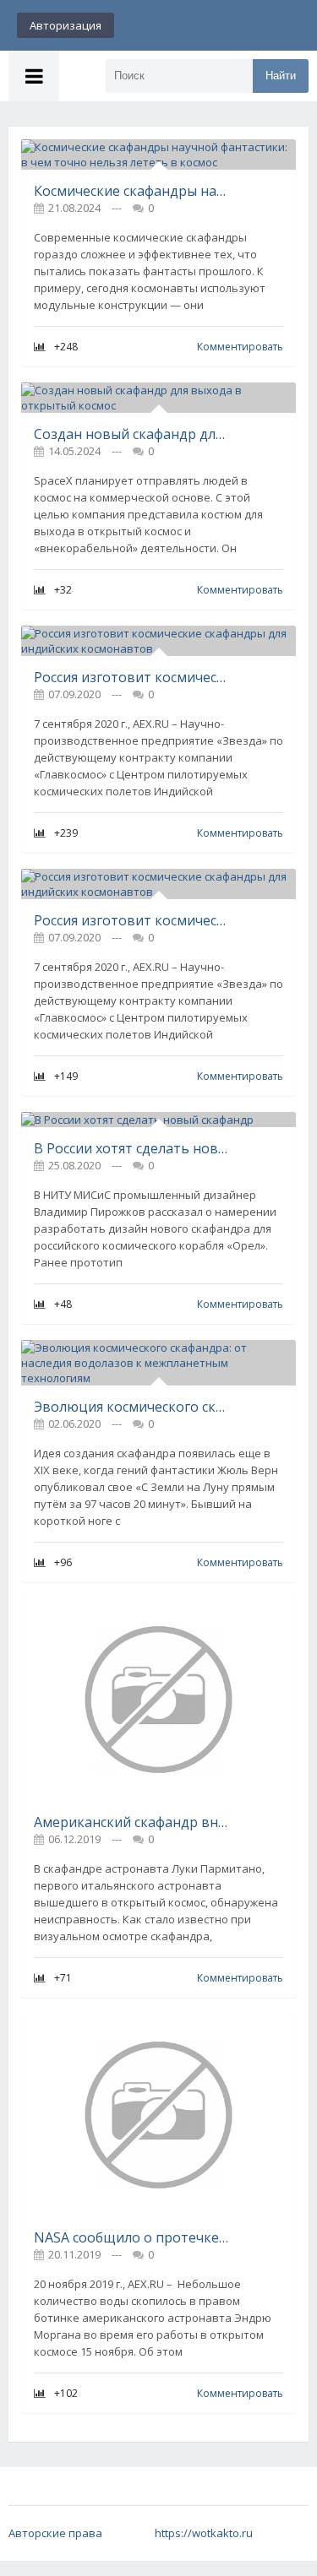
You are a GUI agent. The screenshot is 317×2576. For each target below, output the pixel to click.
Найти (281, 76)
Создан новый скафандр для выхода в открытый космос (131, 434)
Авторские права (55, 2533)
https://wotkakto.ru (204, 2533)
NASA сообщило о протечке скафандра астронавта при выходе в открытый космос (131, 2237)
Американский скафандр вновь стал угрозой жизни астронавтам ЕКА (131, 1822)
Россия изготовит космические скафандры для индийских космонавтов (131, 677)
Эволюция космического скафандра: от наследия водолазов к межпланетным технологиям (131, 1407)
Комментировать (240, 347)
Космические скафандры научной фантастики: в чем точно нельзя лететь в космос (131, 191)
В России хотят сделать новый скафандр (131, 1148)
